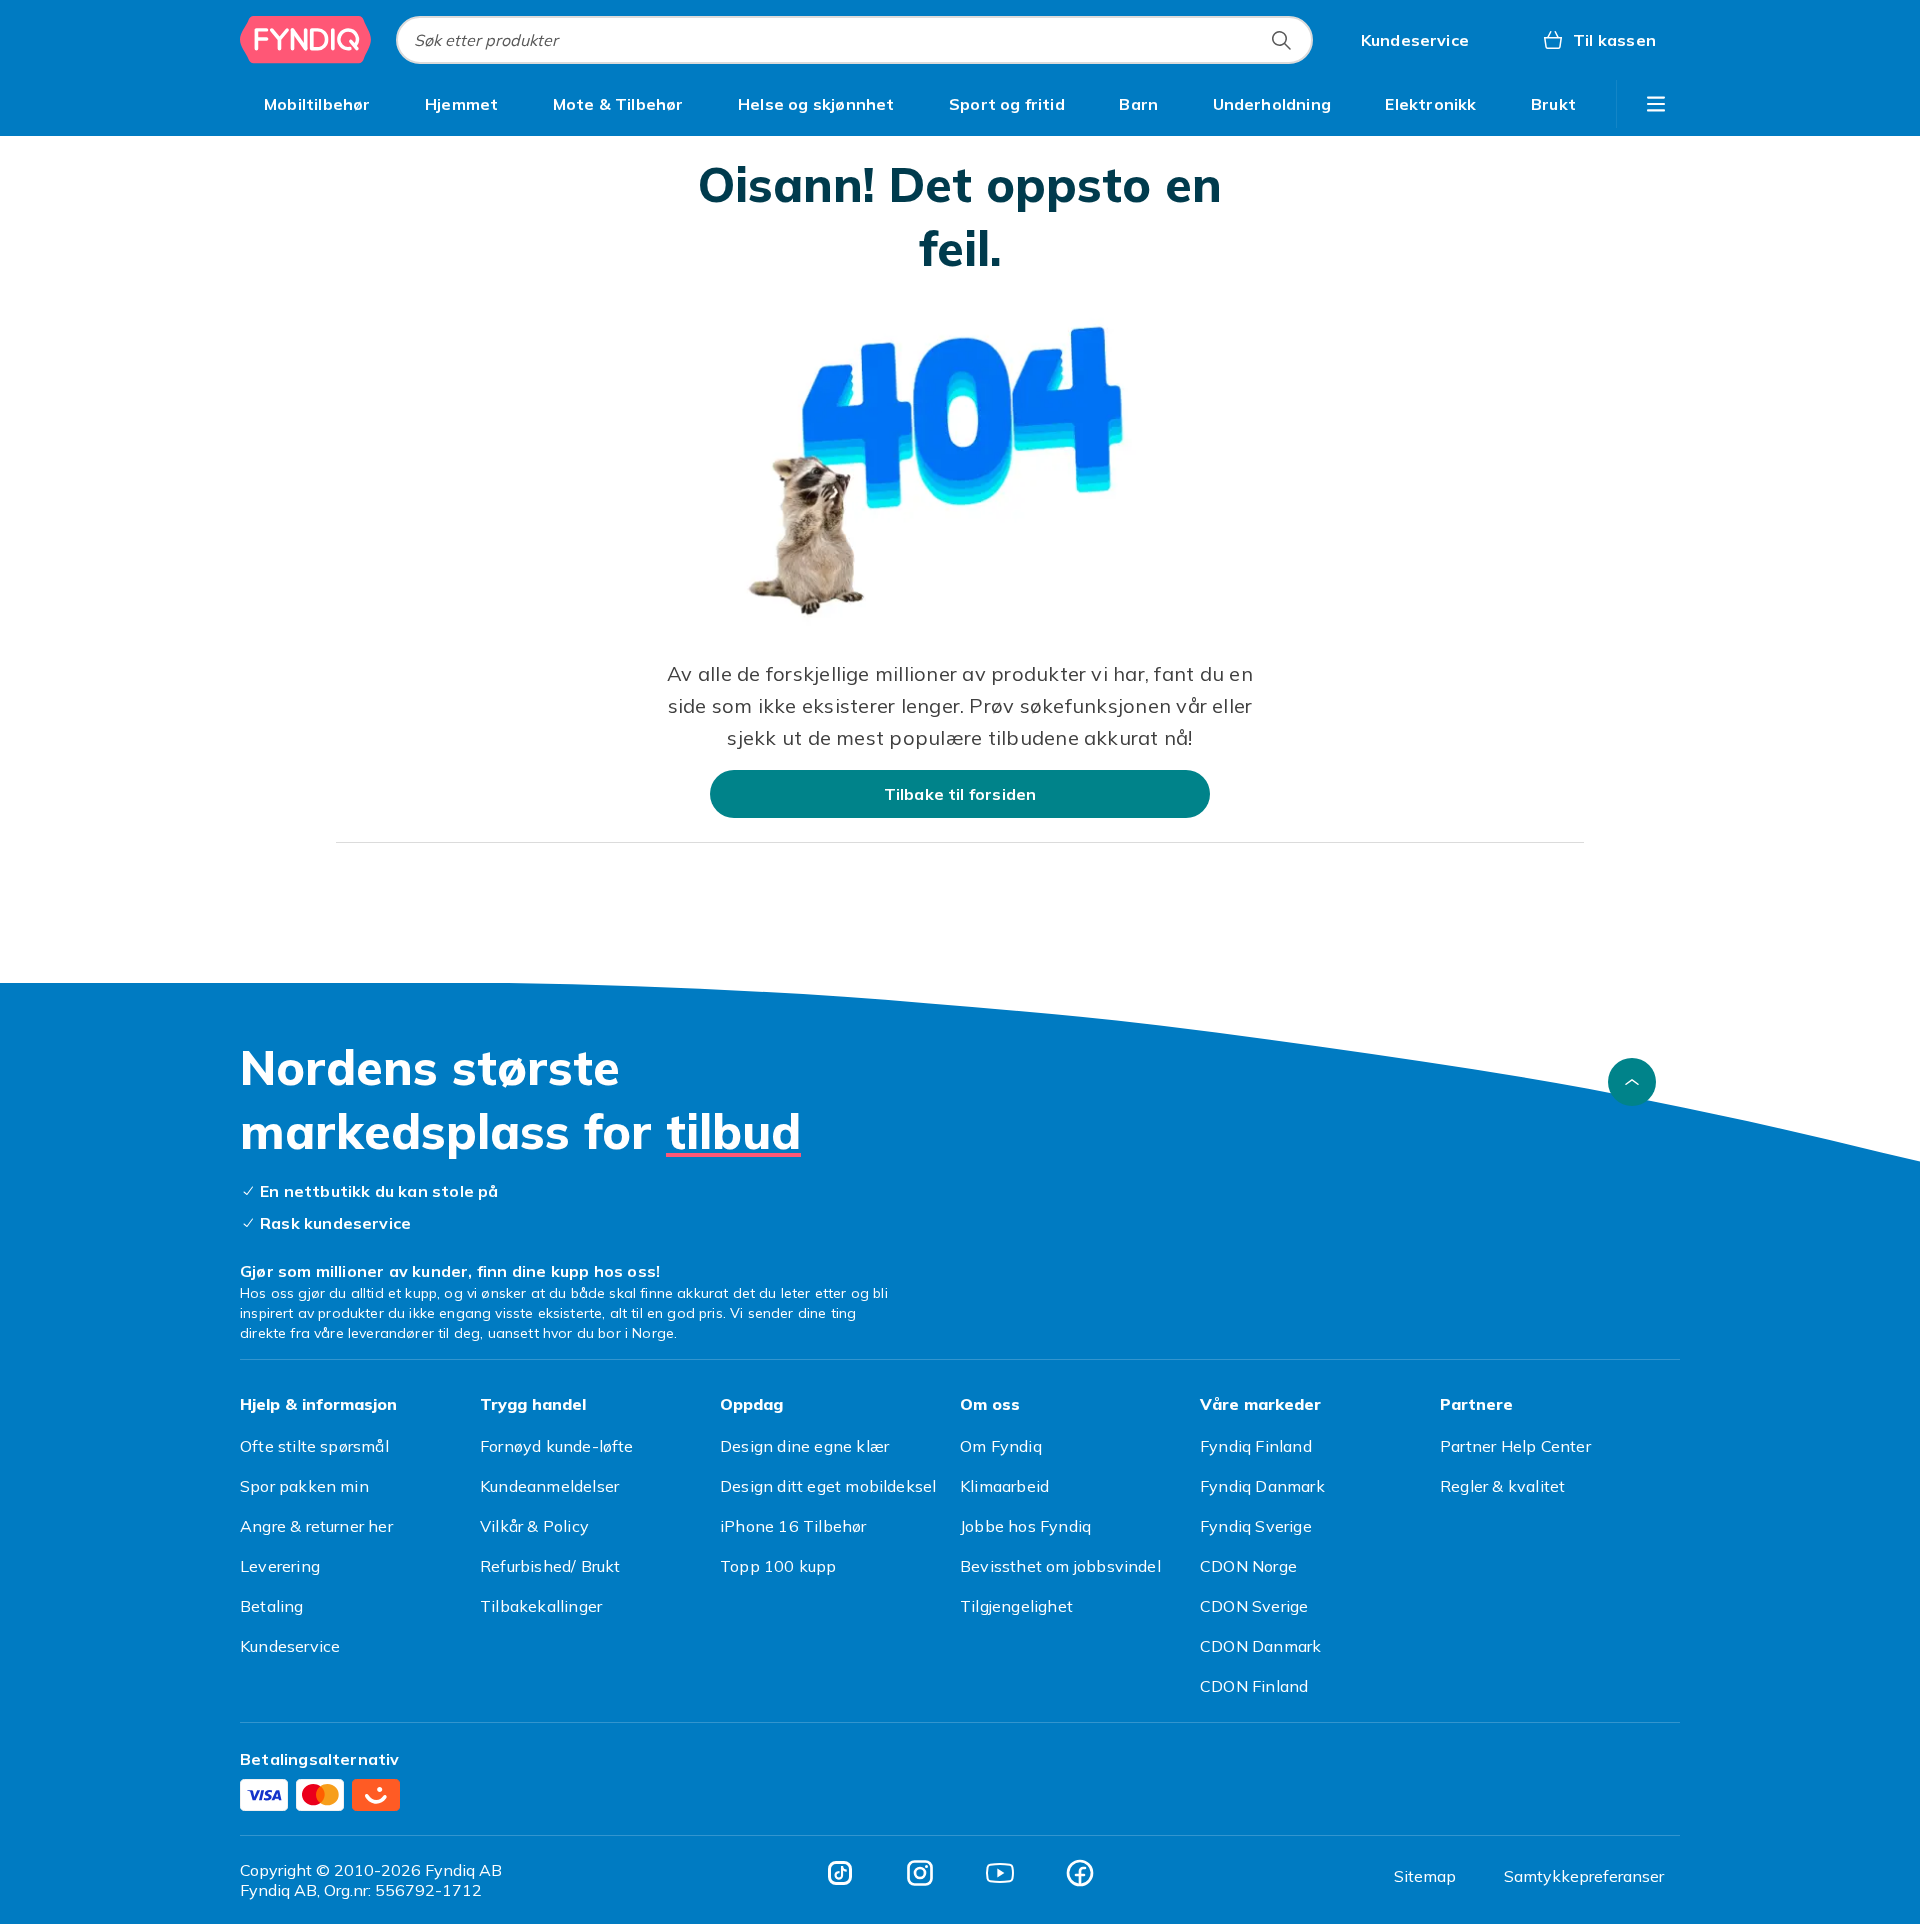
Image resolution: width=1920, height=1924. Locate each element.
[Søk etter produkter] (1281, 40)
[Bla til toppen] (1632, 1082)
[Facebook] (1080, 1873)
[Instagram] (920, 1873)
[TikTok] (840, 1873)
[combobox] (854, 40)
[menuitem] (317, 104)
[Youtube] (1000, 1873)
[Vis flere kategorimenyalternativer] (1656, 104)
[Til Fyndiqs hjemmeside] (306, 40)
